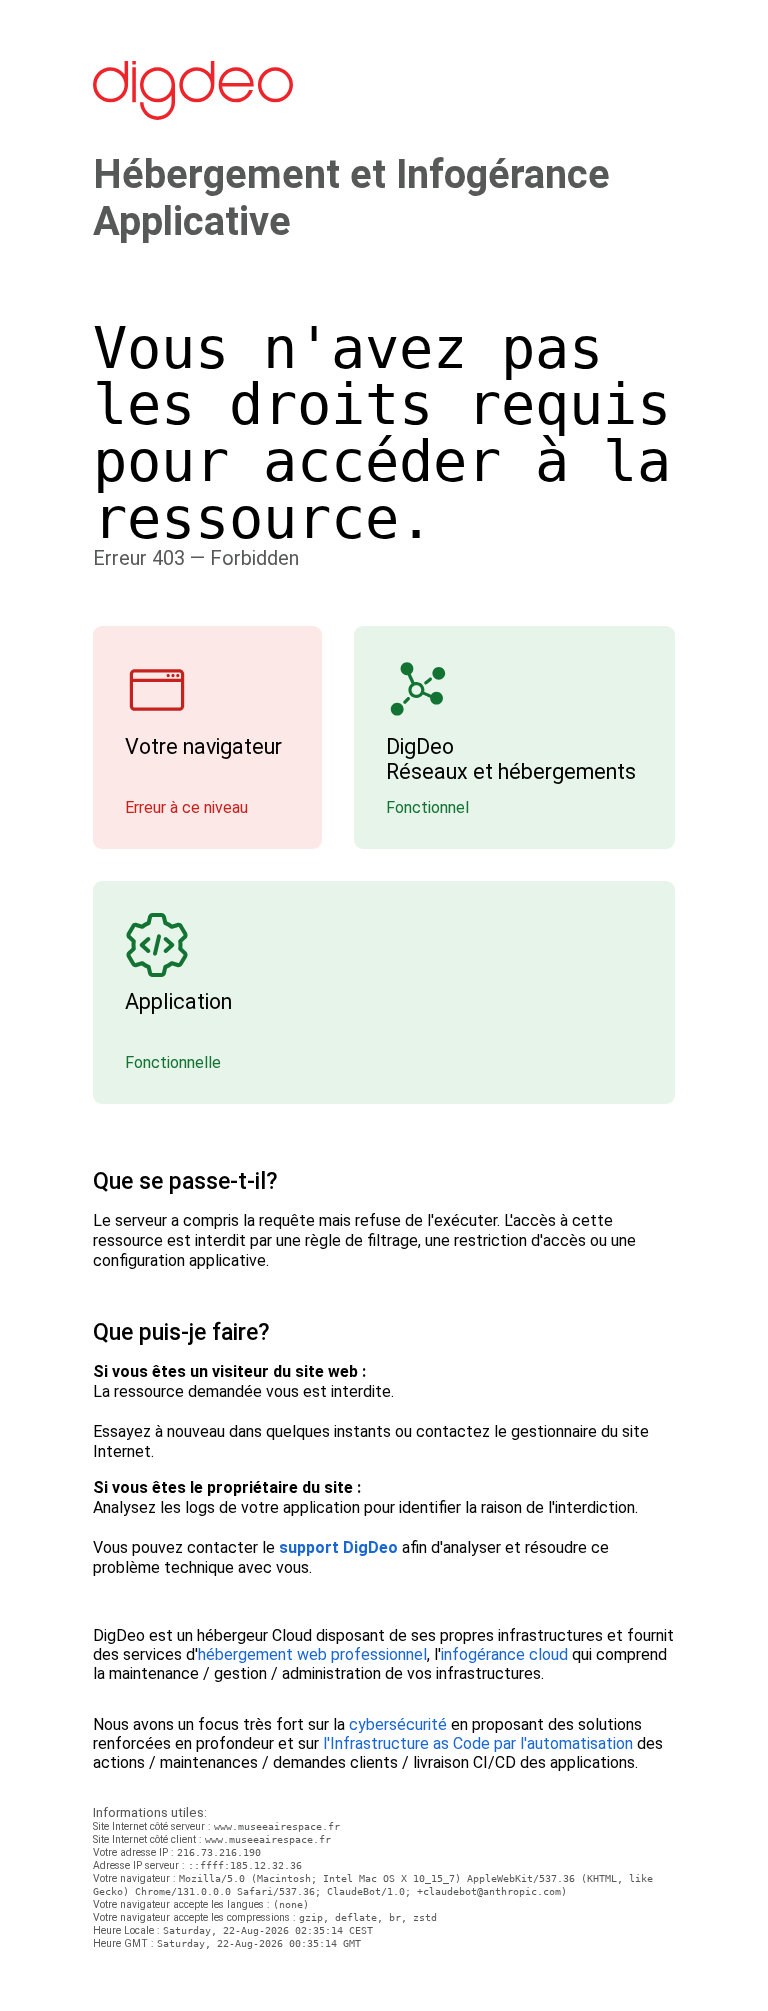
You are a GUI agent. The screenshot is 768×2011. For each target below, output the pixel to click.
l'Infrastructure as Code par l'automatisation (478, 1743)
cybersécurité (398, 1724)
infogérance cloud (504, 1654)
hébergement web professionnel (312, 1654)
